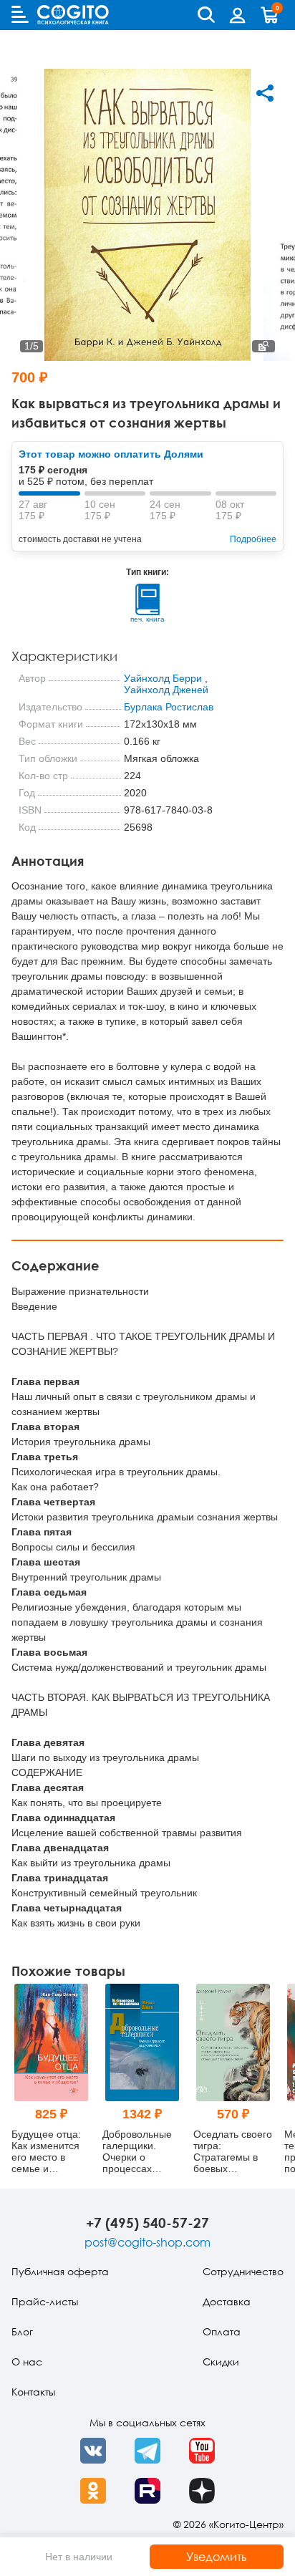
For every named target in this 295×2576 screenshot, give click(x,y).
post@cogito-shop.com (147, 2242)
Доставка (227, 2301)
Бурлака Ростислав (169, 707)
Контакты (33, 2392)
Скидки (221, 2362)
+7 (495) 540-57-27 (147, 2223)
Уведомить (217, 2557)
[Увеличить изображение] (263, 346)
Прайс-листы (45, 2301)
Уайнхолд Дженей (166, 690)
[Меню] (20, 14)
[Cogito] (73, 15)
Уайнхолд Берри (163, 678)
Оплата (222, 2331)
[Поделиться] (265, 93)
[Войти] (238, 15)
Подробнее (253, 539)
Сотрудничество (243, 2271)
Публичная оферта (60, 2271)
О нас (27, 2362)
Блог (22, 2331)
